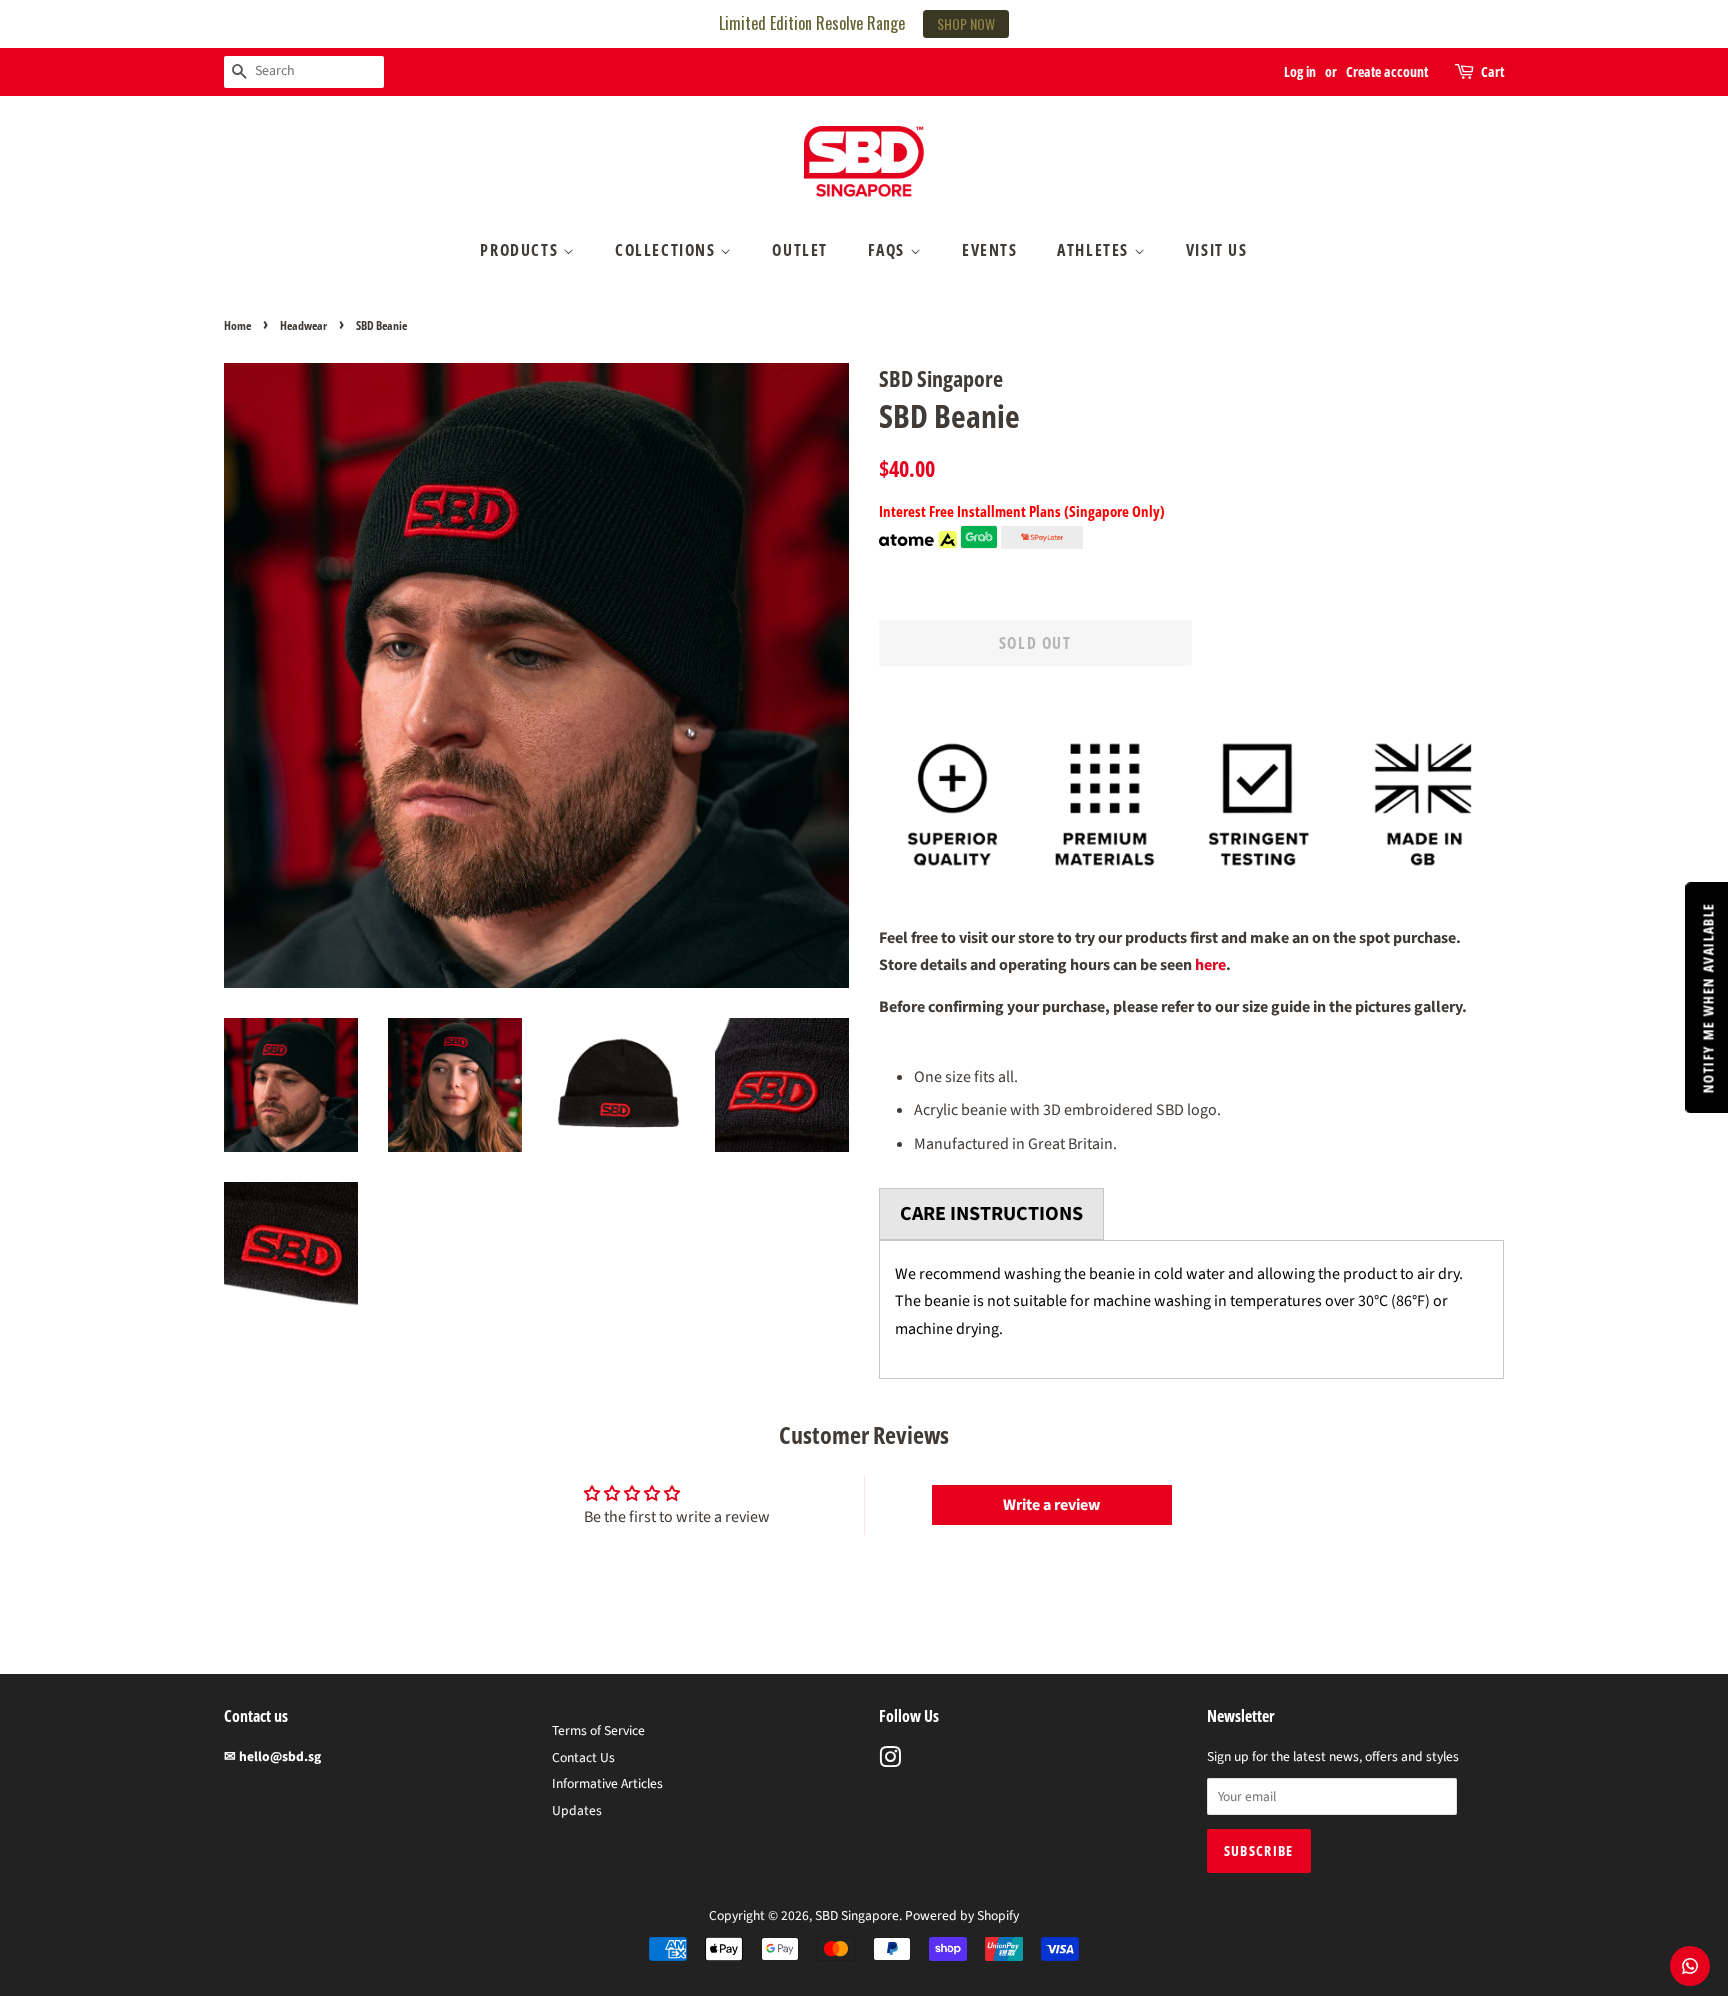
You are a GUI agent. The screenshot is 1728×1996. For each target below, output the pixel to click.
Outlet (800, 250)
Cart (1492, 71)
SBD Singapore (857, 1915)
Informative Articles (607, 1783)
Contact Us (583, 1757)
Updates (577, 1810)
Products (521, 250)
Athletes (1095, 250)
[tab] (991, 1214)
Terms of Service (598, 1730)
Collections (667, 250)
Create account (1387, 71)
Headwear (303, 325)
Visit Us (1217, 250)
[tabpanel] (1191, 1309)
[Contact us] (1690, 1966)
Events (990, 250)
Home (237, 325)
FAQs (889, 250)
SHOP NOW (966, 23)
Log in (1300, 71)
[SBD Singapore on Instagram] (890, 1761)
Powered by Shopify (962, 1915)
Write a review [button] (1051, 1505)
